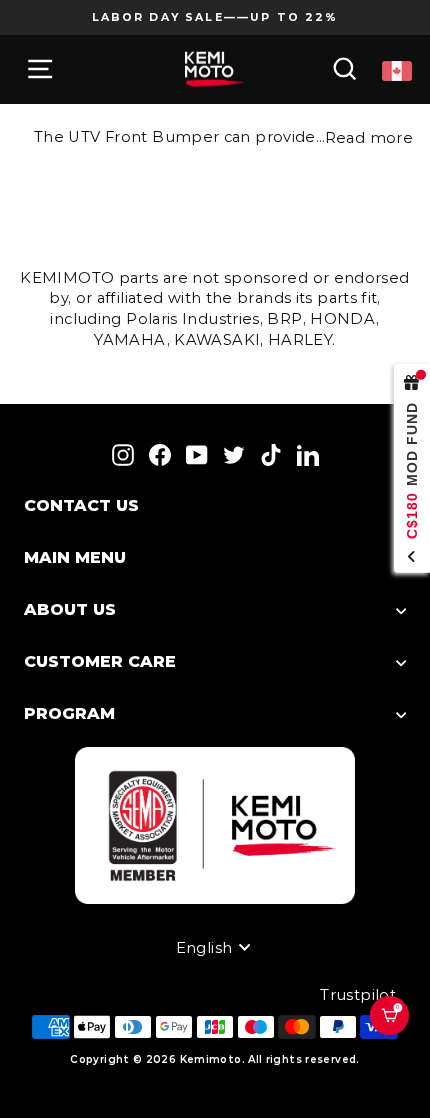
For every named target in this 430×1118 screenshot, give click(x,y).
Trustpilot (358, 995)
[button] (398, 1041)
